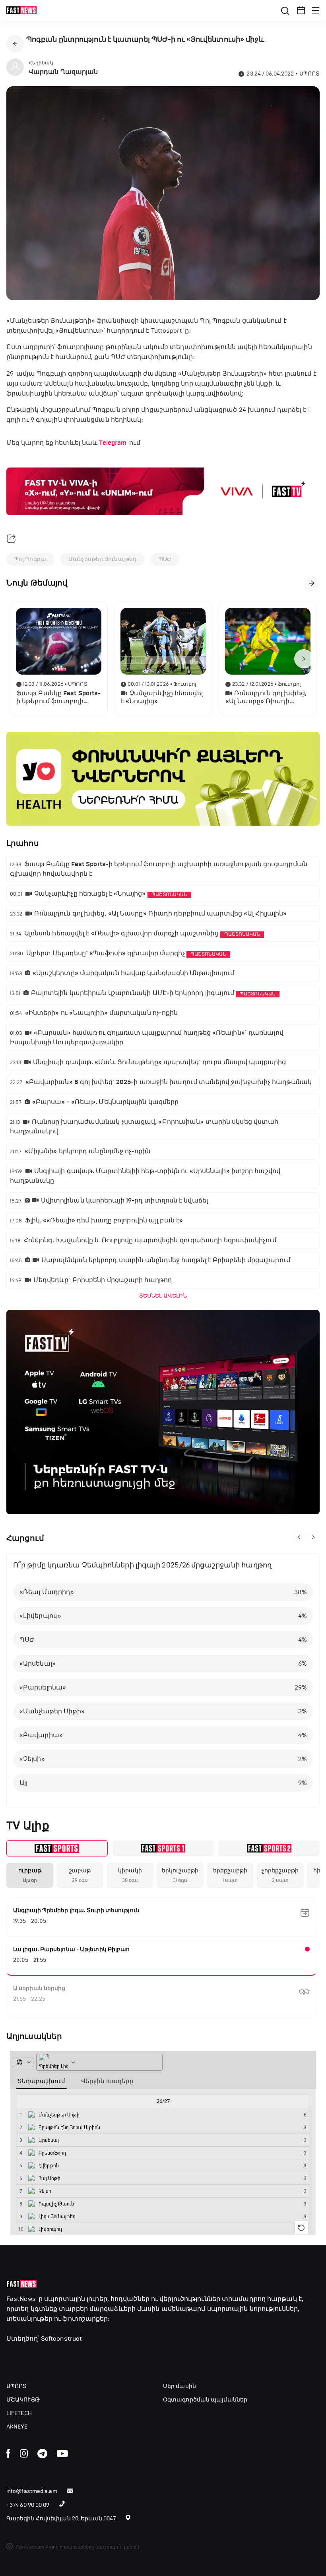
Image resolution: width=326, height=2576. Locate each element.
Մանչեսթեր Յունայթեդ (102, 559)
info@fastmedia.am (32, 2491)
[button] (301, 10)
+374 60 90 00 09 (28, 2505)
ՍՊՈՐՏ (17, 2386)
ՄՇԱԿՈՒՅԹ (23, 2400)
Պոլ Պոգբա (30, 559)
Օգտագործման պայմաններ (205, 2400)
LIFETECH (19, 2413)
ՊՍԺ (165, 559)
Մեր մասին (179, 2386)
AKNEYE (17, 2427)
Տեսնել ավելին (163, 1296)
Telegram (113, 443)
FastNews (21, 2299)
